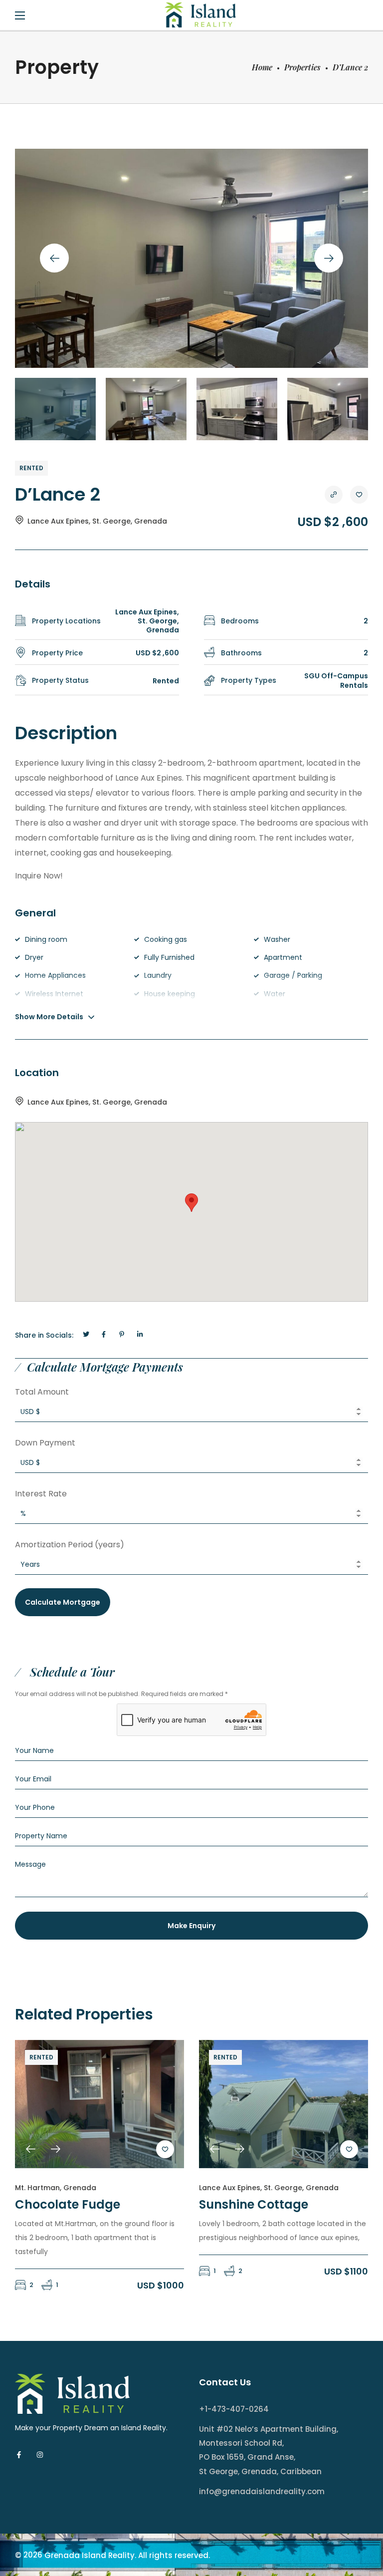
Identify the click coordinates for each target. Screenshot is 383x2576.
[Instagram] (40, 2455)
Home (262, 67)
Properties (302, 67)
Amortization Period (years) (70, 1545)
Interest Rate (41, 1494)
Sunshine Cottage (254, 2204)
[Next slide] (329, 258)
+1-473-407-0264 (234, 2409)
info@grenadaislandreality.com (262, 2491)
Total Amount (42, 1392)
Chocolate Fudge (68, 2204)
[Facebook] (19, 2455)
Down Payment (45, 1443)
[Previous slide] (54, 258)
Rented (31, 468)
